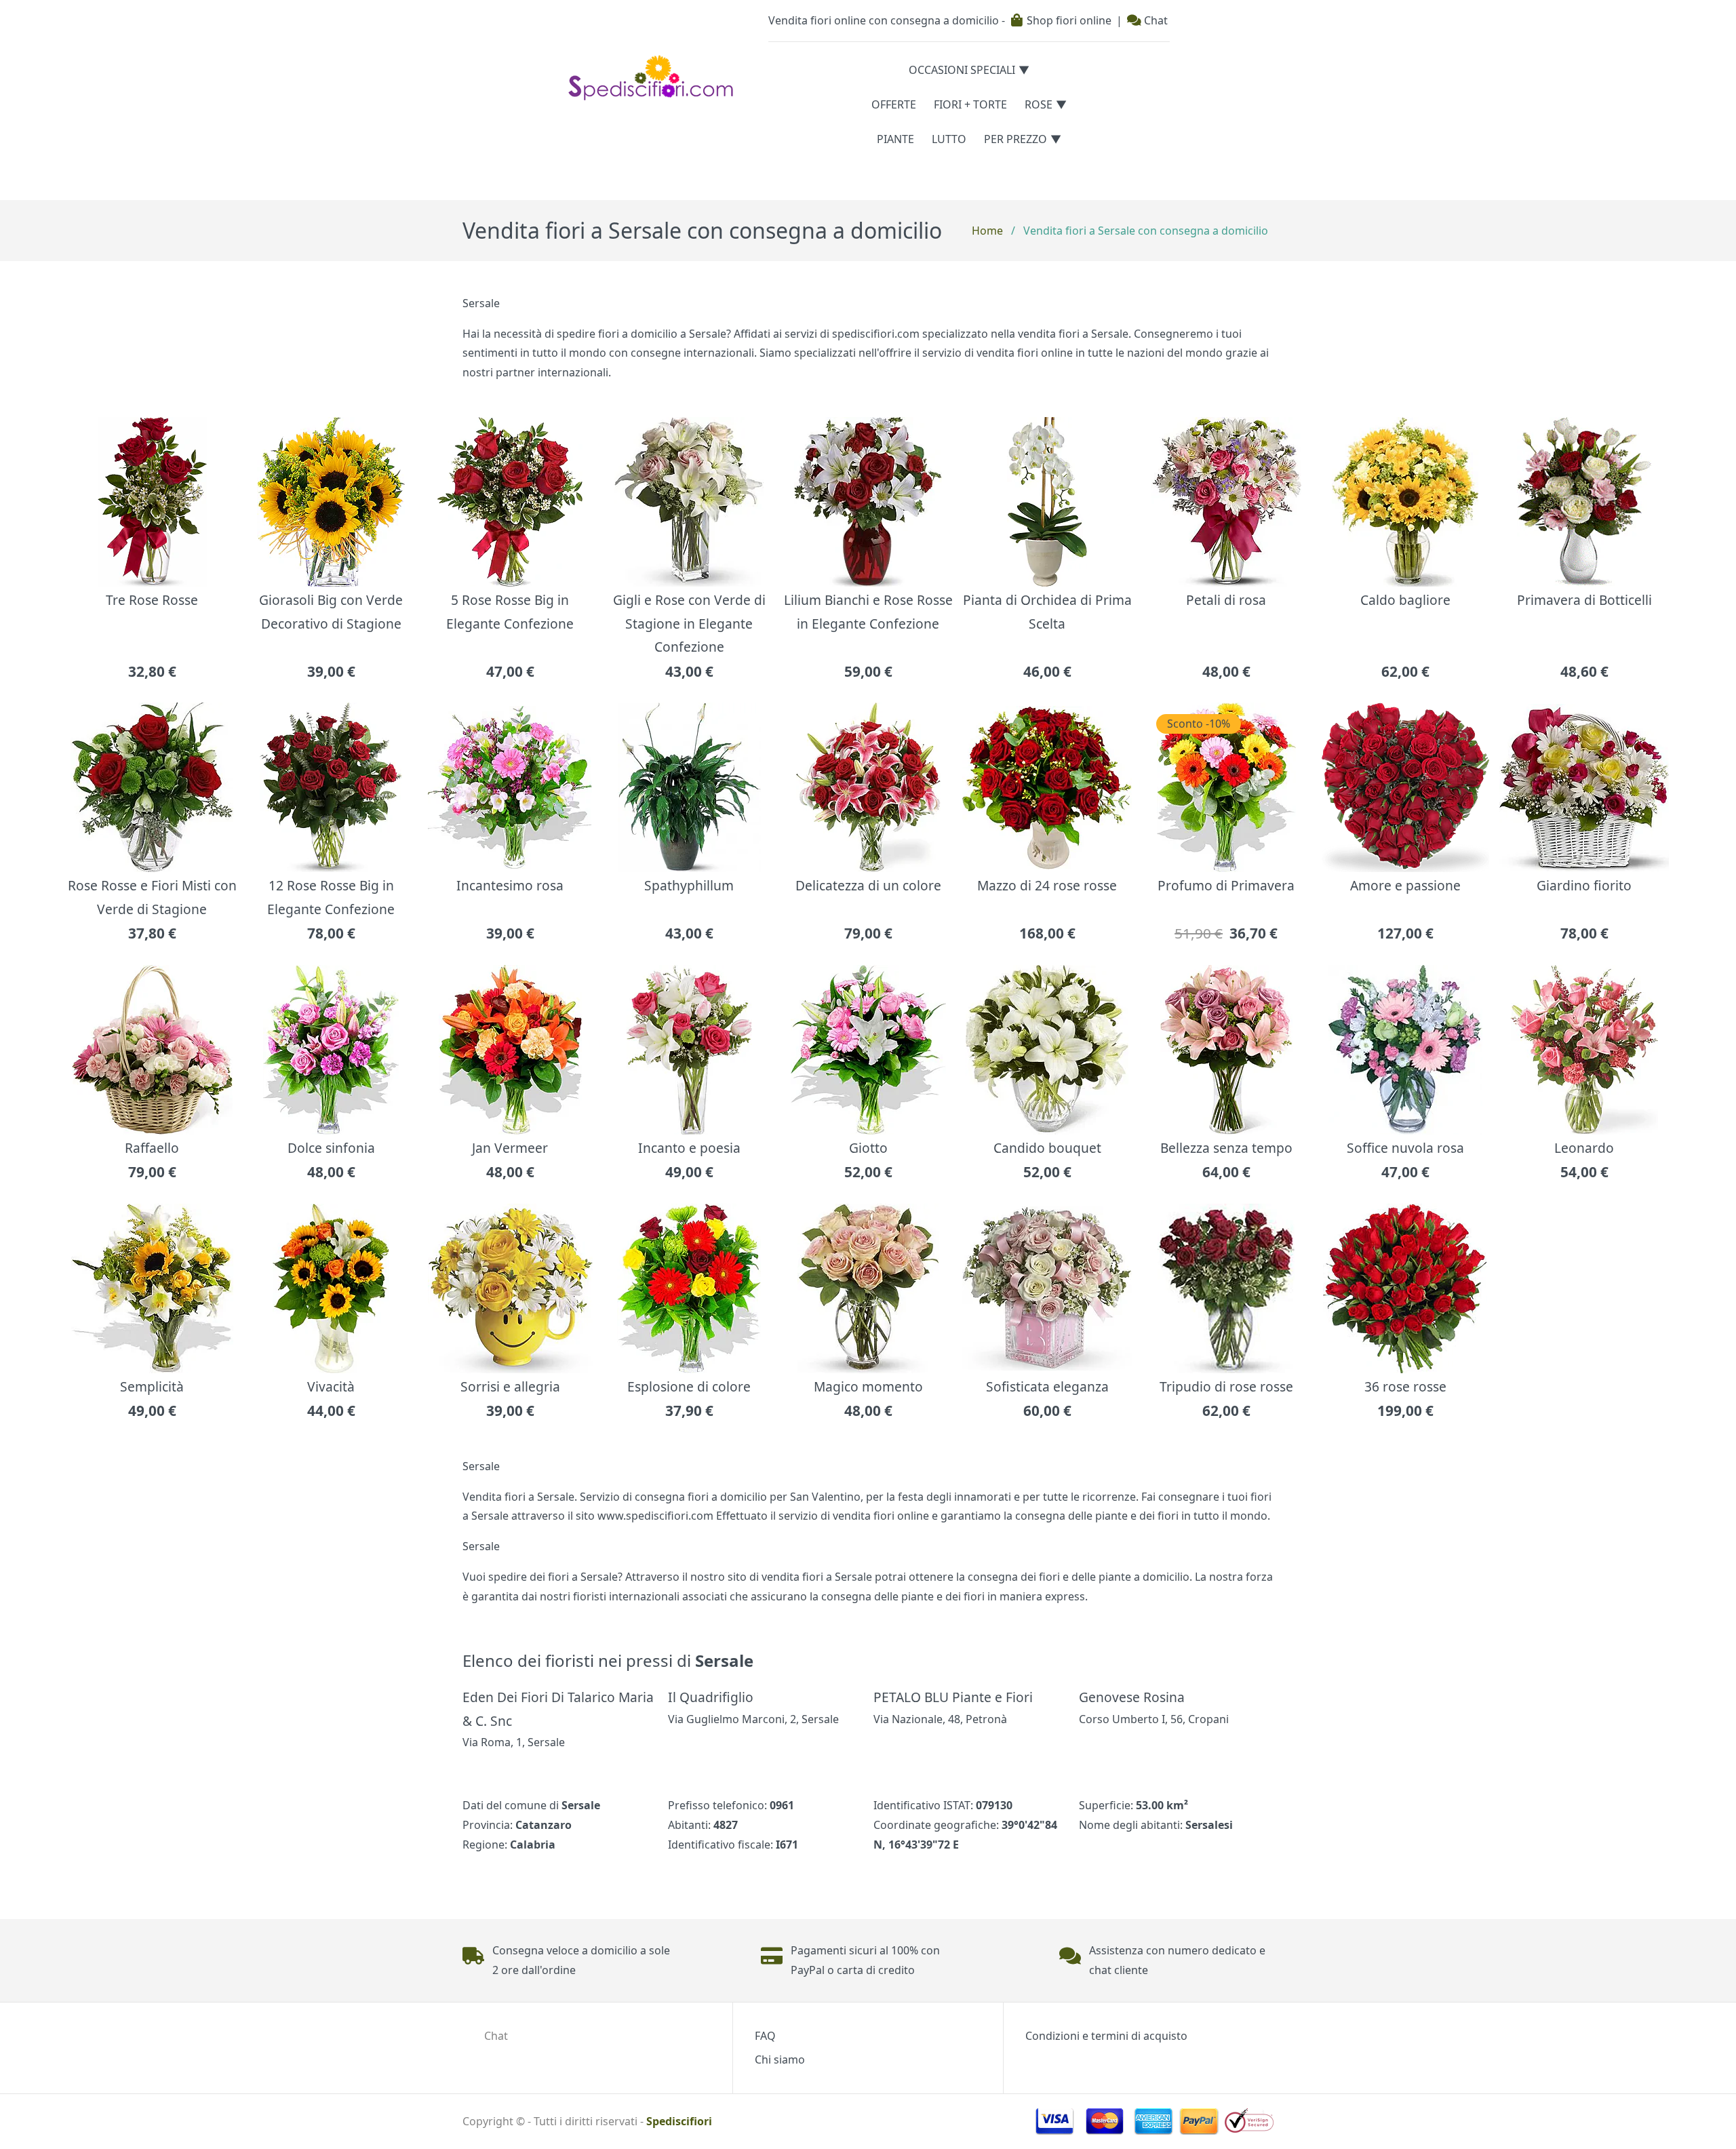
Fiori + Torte (970, 104)
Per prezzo (1015, 139)
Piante (895, 139)
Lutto (949, 139)
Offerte (894, 104)
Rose (1039, 104)
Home (987, 231)
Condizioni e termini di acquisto (1106, 2036)
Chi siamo (780, 2059)
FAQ (765, 2036)
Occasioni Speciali (962, 70)
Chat (1155, 20)
